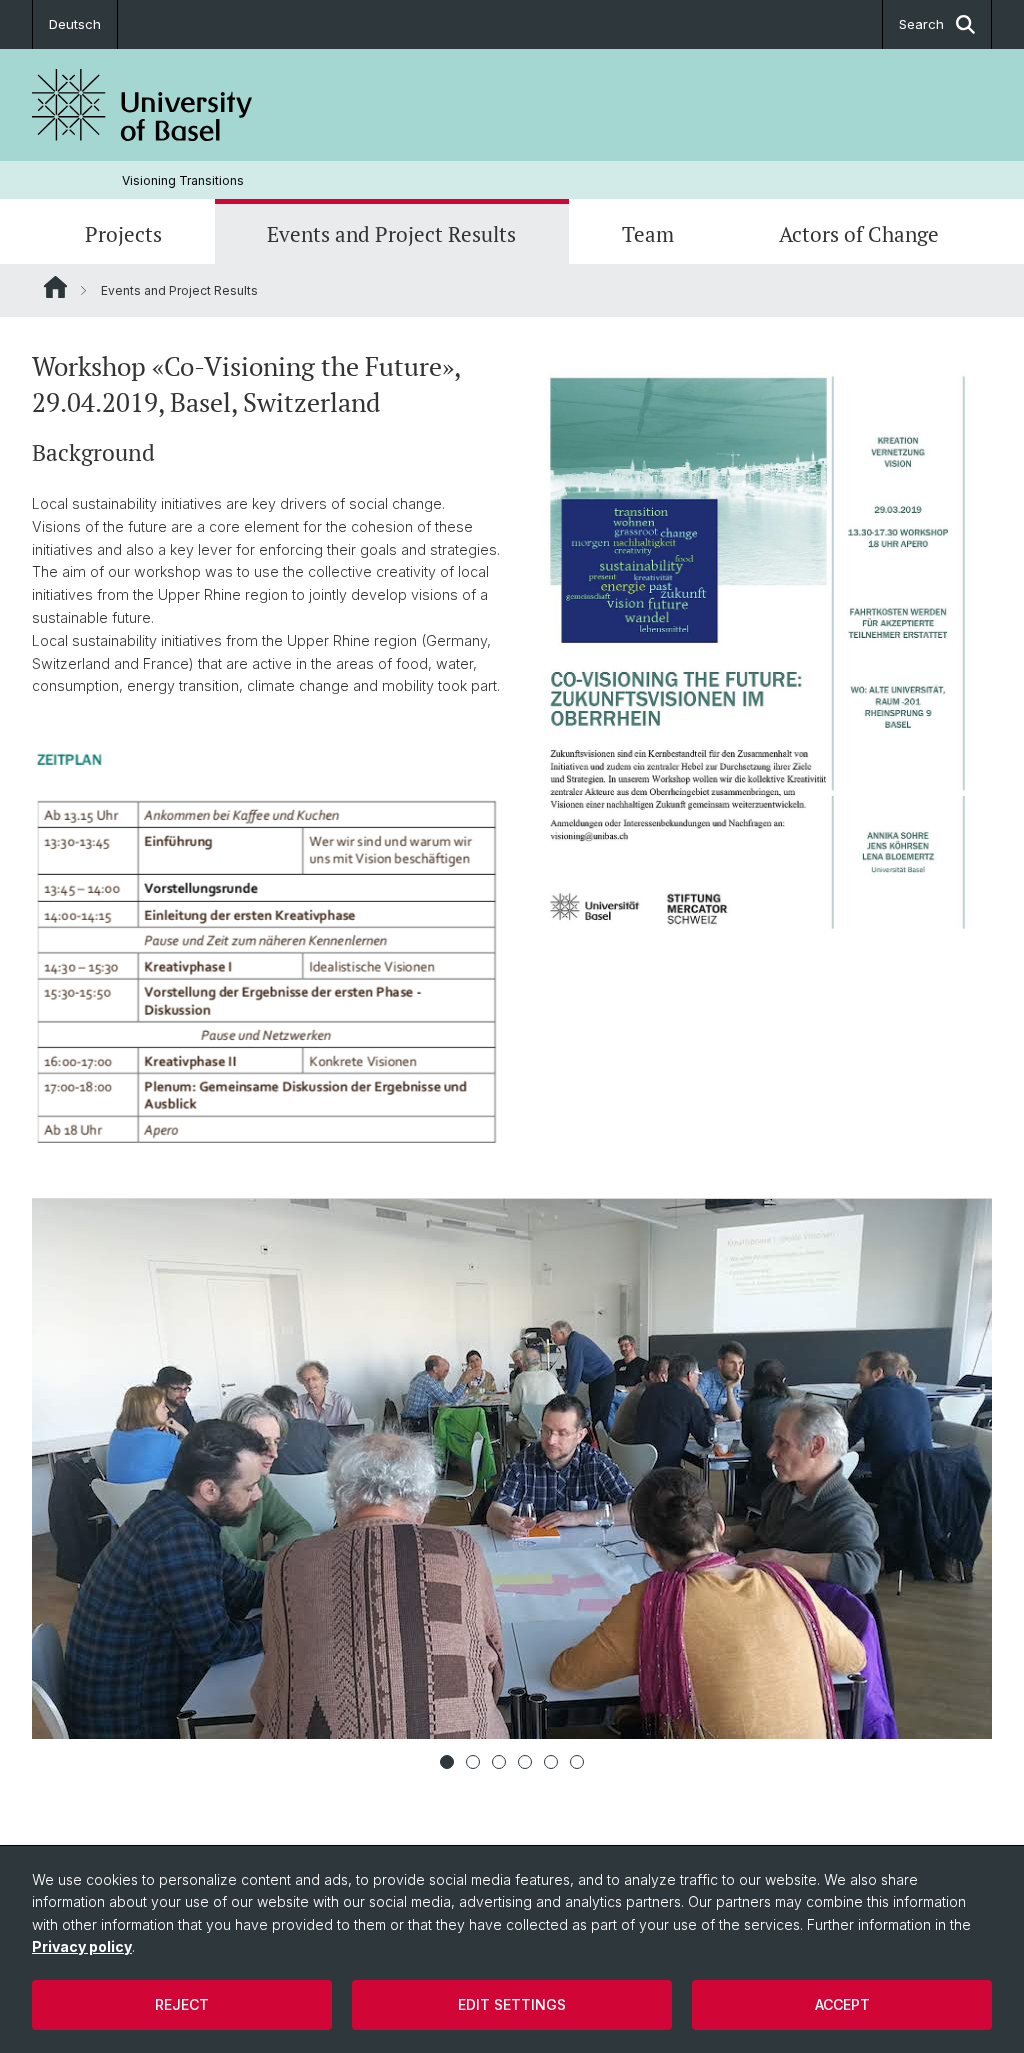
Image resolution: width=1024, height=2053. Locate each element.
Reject (182, 2004)
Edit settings (512, 2004)
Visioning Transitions (183, 180)
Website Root (55, 287)
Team (648, 234)
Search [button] (921, 24)
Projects (123, 234)
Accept (842, 2004)
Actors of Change (859, 234)
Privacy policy (82, 1946)
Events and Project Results (391, 234)
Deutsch (75, 24)
